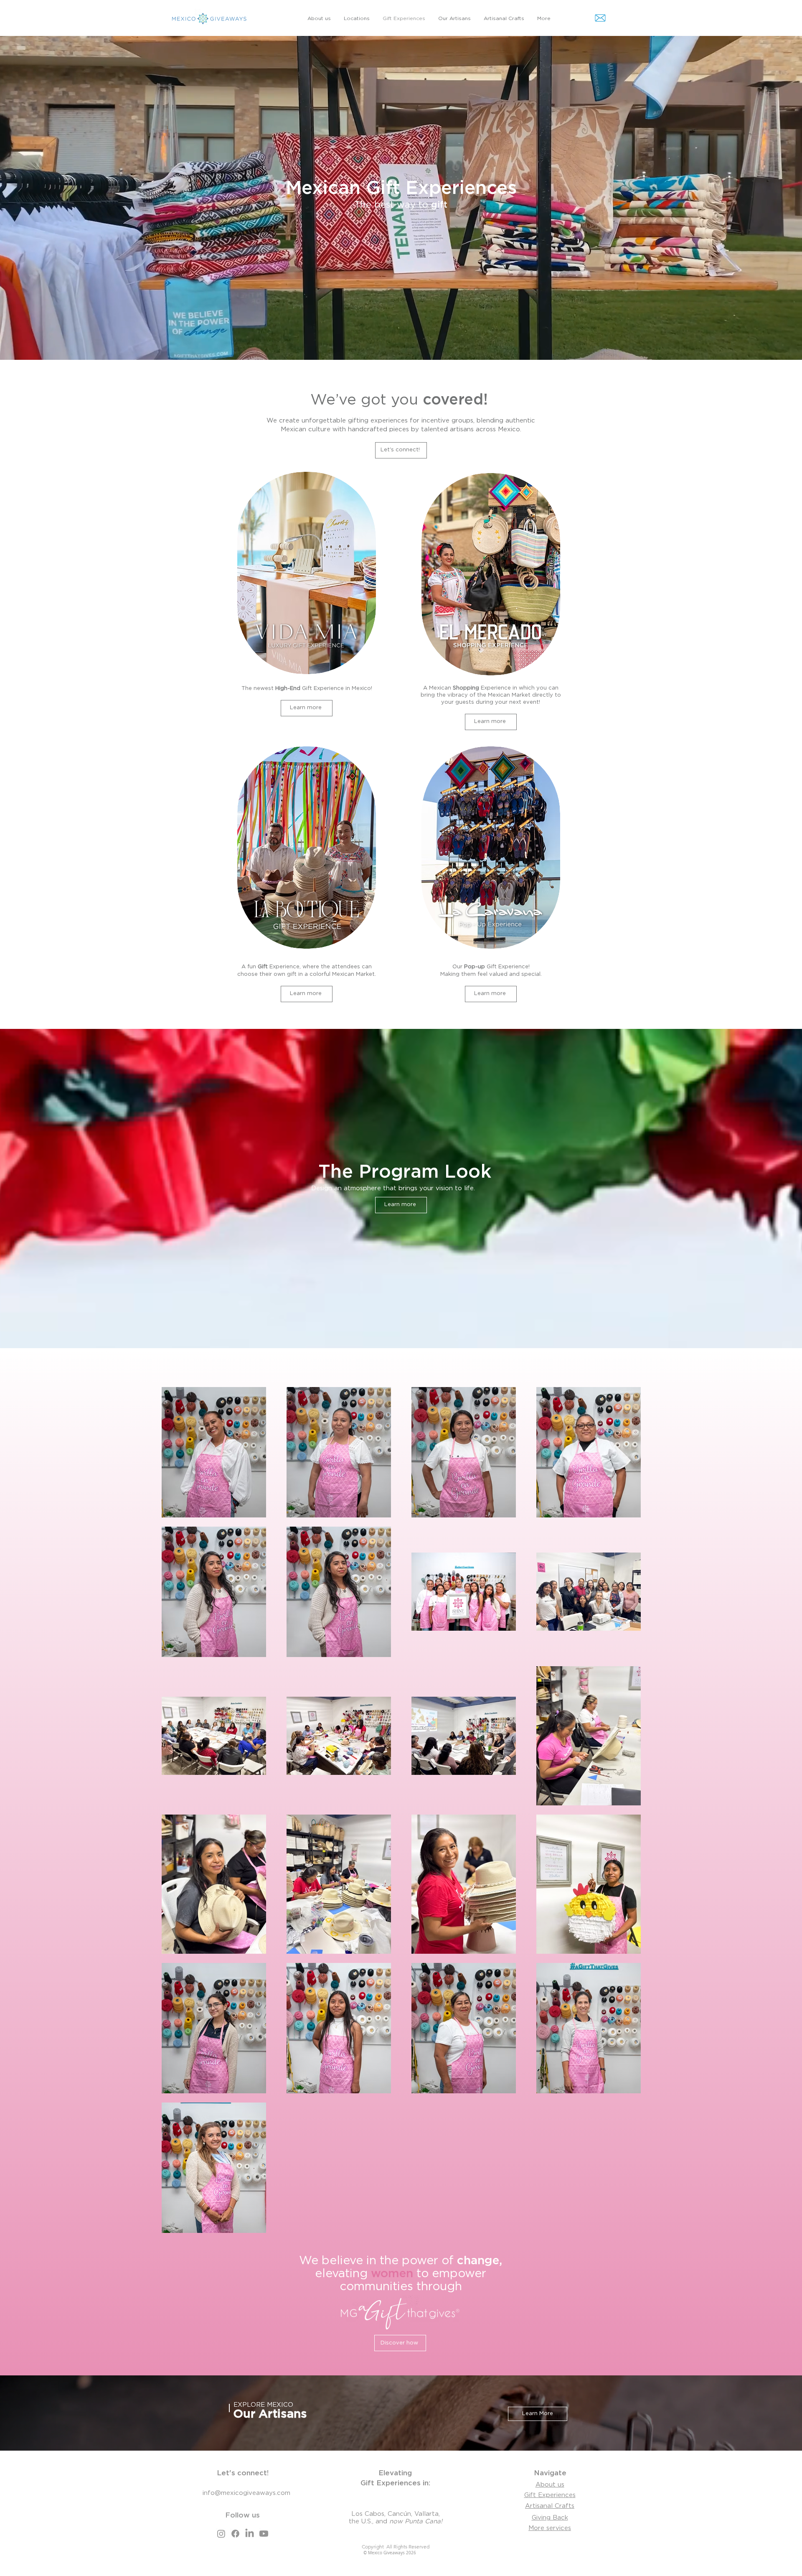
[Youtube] (264, 2534)
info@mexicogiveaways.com (246, 2493)
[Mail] (600, 18)
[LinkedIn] (250, 2534)
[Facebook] (235, 2534)
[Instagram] (221, 2534)
